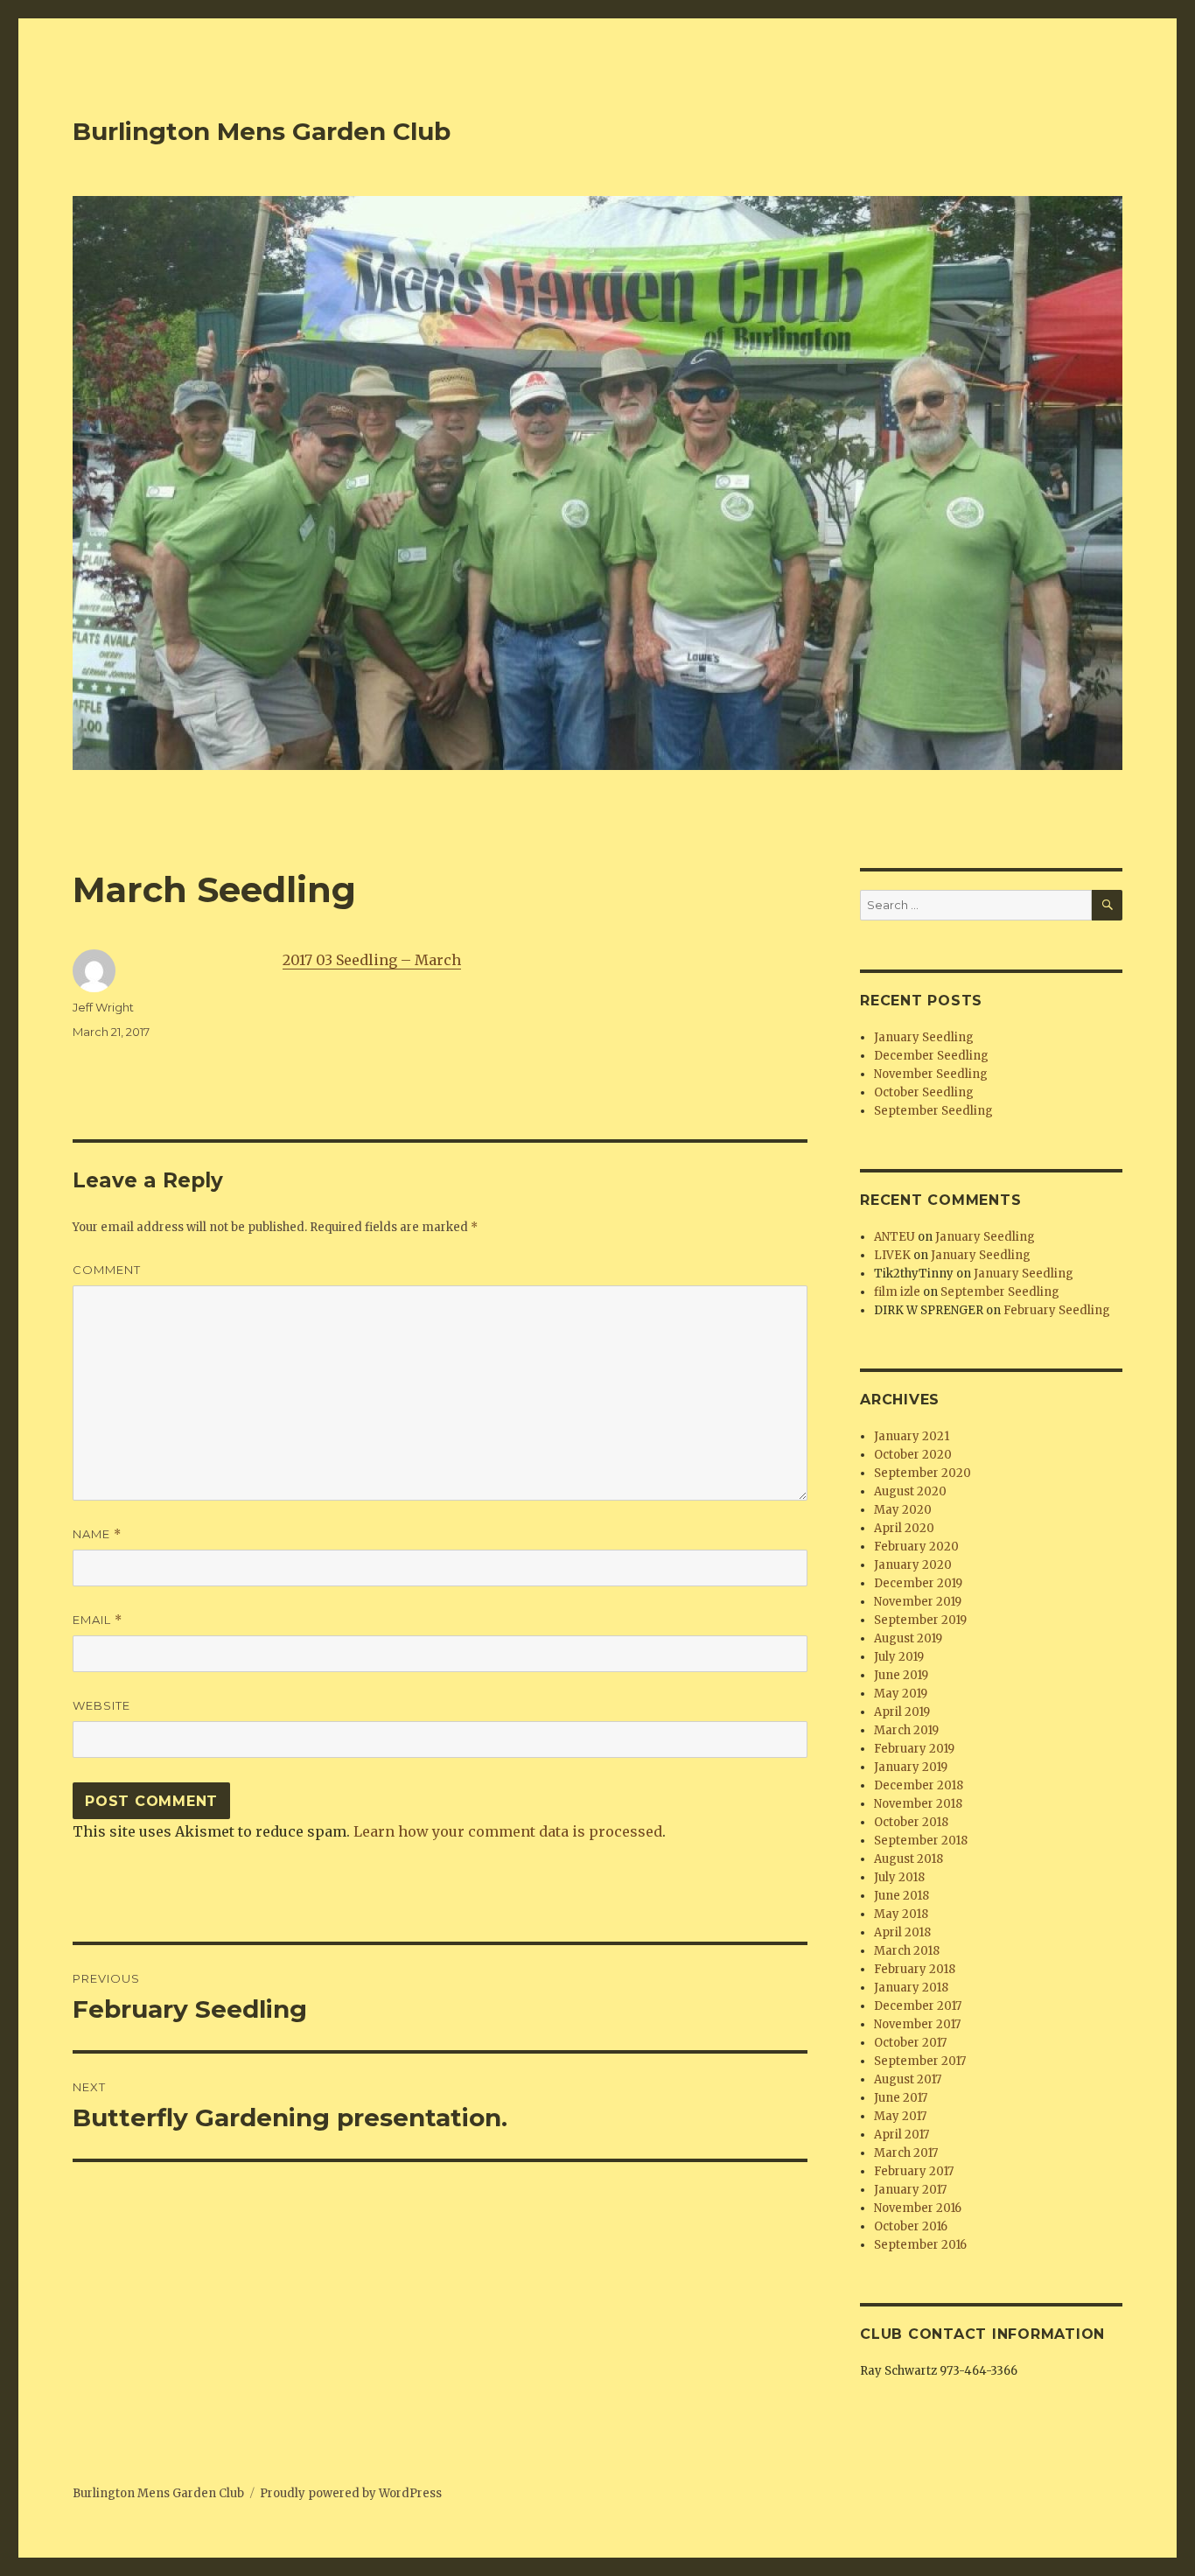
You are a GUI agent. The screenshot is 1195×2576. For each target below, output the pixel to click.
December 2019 (918, 1583)
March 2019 (906, 1730)
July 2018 (899, 1877)
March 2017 (906, 2153)
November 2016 (918, 2208)
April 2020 (904, 1528)
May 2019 (901, 1694)
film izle (897, 1292)
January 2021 (912, 1436)
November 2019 (918, 1602)
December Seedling (931, 1056)
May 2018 (901, 1914)
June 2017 (901, 2098)
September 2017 (920, 2061)
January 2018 (911, 1988)
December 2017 (918, 2006)
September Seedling (933, 1111)
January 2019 (911, 1767)
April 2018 (902, 1932)
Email (98, 1620)
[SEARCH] (1107, 905)
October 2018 (911, 1822)
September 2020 (922, 1473)
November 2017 (917, 2024)
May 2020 (903, 1510)
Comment (107, 1270)
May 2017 (900, 2116)
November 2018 (918, 1804)
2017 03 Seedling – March (372, 960)
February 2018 (915, 1969)
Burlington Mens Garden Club (262, 131)
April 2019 (902, 1712)
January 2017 (910, 2190)
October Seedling (924, 1092)
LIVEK (892, 1255)
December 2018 (919, 1785)
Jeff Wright (103, 1007)
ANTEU (895, 1237)
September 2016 (920, 2245)
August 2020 (910, 1491)
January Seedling (924, 1037)
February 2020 (916, 1547)
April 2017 (901, 2135)
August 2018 (908, 1859)
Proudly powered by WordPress (351, 2493)
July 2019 (899, 1657)
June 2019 (901, 1675)
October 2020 (913, 1455)
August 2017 (908, 2079)
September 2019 (920, 1620)
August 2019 (908, 1638)
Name (97, 1534)
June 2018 (901, 1896)
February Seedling (1057, 1310)
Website (101, 1705)
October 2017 (910, 2043)
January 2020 (913, 1565)
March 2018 (907, 1951)
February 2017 (914, 2171)
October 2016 (911, 2226)
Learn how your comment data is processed (508, 1831)
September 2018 (921, 1841)
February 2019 (914, 1749)
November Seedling (931, 1074)
